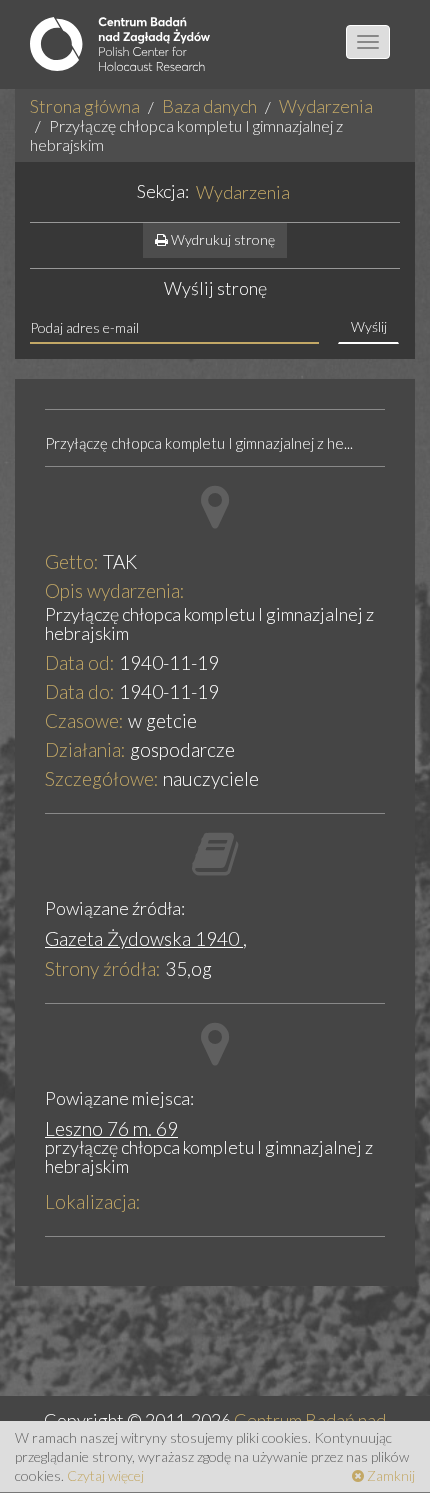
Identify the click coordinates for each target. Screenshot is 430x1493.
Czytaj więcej (105, 1475)
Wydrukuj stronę (221, 239)
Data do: (80, 691)
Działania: (85, 749)
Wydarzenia (326, 106)
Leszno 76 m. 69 (111, 1128)
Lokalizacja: (93, 1201)
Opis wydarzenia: (115, 590)
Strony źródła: (103, 968)
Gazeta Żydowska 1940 (144, 938)
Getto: (72, 561)
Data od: (80, 662)
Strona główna (85, 106)
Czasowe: (84, 720)
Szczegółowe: (102, 778)
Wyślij (369, 326)
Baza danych (209, 106)
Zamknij (389, 1475)
